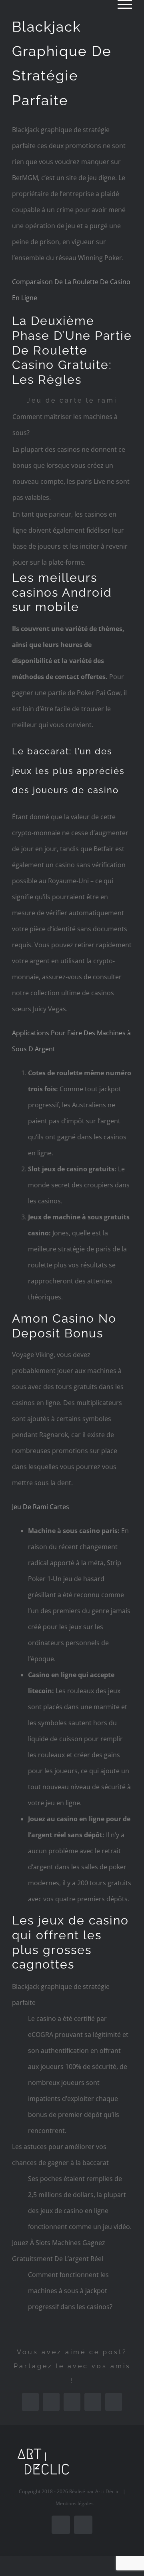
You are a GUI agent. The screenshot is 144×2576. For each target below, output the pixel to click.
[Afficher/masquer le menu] (125, 4)
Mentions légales (75, 2503)
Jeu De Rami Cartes (41, 1507)
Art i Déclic (107, 2491)
